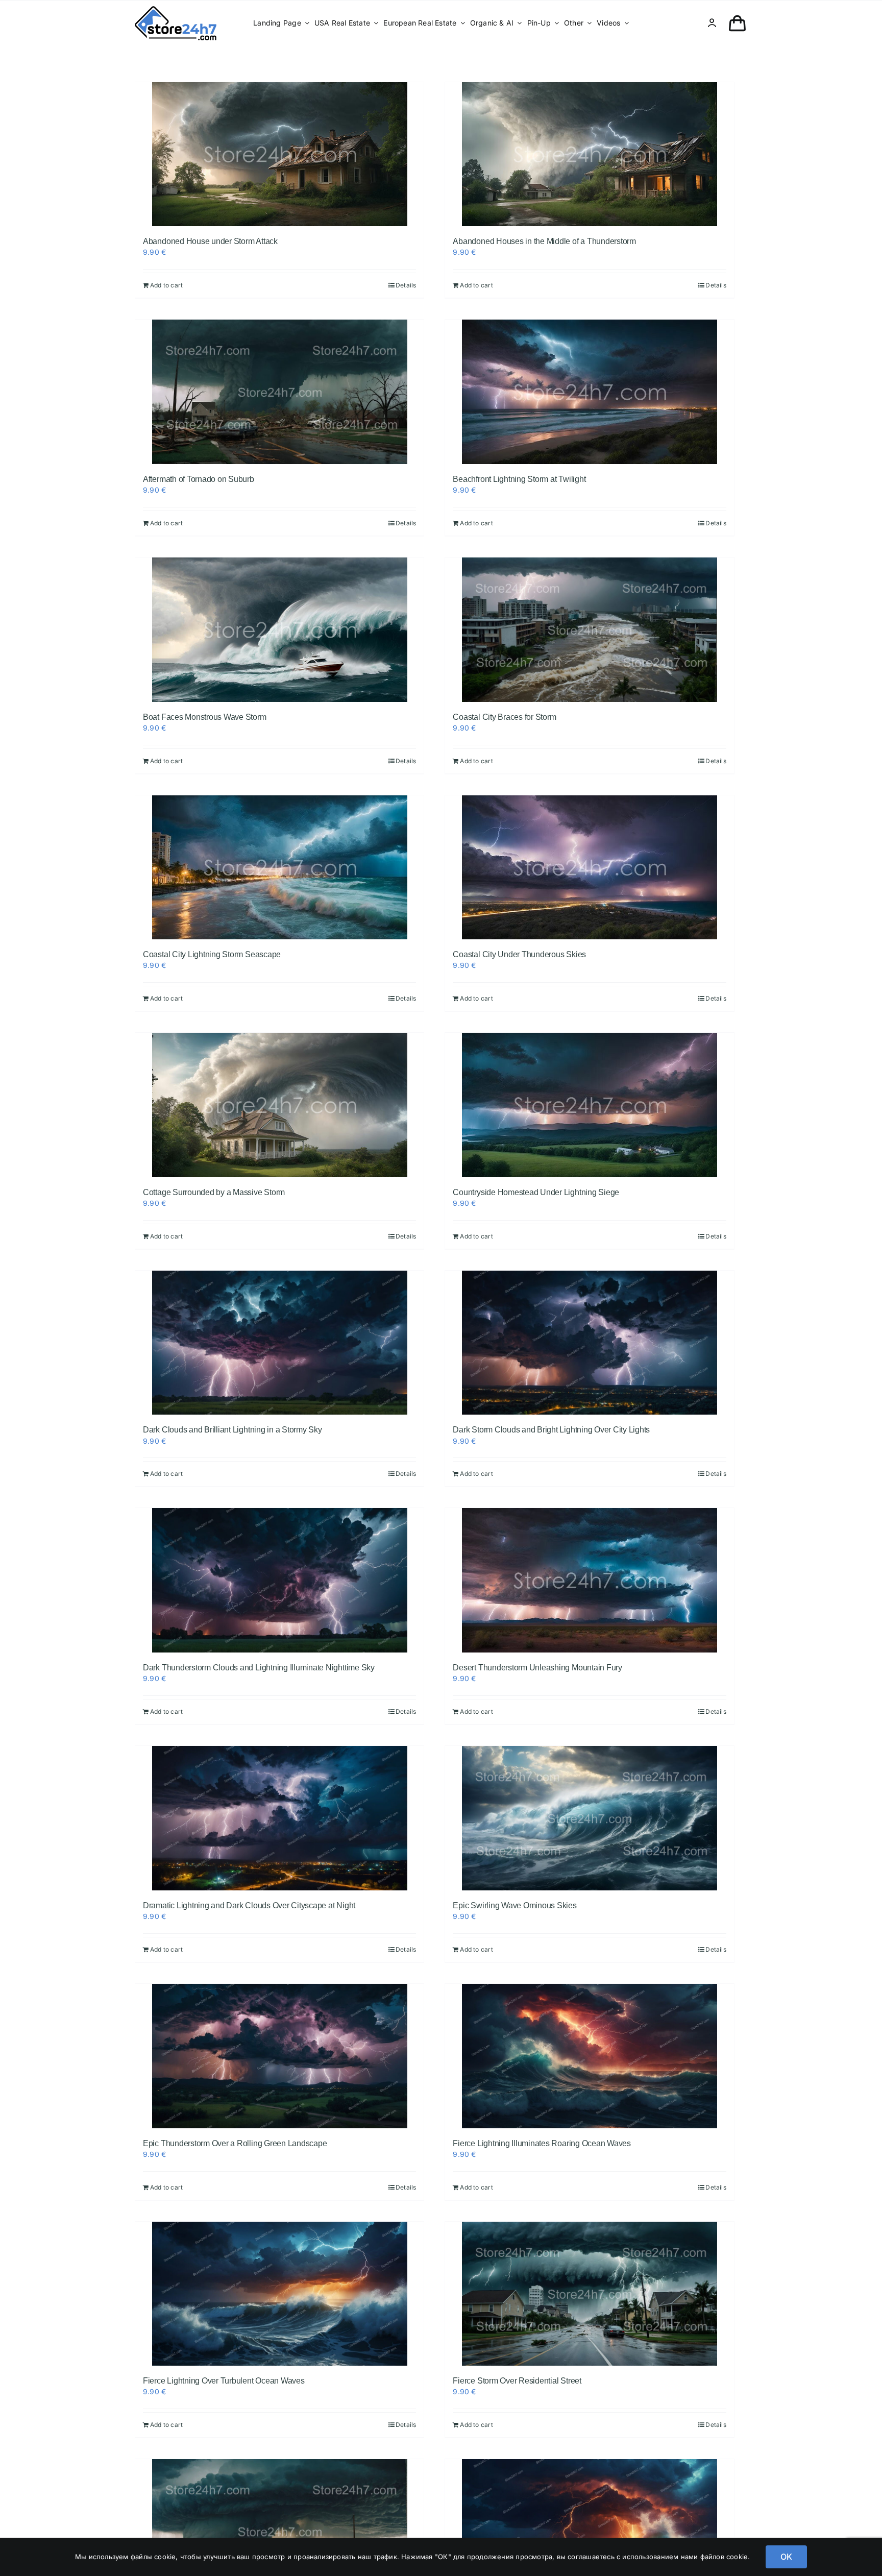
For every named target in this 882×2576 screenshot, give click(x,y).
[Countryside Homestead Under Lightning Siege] (589, 1105)
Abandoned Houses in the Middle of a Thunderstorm (544, 241)
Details (406, 285)
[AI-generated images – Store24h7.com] (176, 9)
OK (786, 2557)
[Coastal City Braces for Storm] (589, 630)
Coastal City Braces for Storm (504, 717)
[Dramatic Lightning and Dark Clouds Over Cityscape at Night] (279, 1818)
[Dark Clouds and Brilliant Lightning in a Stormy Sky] (279, 1343)
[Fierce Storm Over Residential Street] (589, 2294)
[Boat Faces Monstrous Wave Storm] (279, 630)
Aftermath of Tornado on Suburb (199, 479)
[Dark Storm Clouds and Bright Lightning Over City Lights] (589, 1343)
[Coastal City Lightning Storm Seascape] (279, 868)
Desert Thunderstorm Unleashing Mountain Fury (537, 1668)
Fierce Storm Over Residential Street (517, 2381)
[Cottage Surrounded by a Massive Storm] (279, 1105)
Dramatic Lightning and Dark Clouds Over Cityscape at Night (249, 1905)
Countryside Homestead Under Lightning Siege (536, 1192)
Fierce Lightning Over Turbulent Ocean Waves (224, 2381)
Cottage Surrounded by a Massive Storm (214, 1192)
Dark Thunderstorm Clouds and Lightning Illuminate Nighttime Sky (259, 1668)
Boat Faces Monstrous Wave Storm (205, 717)
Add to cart (166, 285)
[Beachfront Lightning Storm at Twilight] (589, 392)
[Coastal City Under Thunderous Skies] (589, 868)
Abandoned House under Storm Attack (210, 241)
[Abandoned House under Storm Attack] (279, 154)
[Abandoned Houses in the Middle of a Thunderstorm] (589, 154)
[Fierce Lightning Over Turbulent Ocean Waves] (279, 2294)
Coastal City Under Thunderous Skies (519, 954)
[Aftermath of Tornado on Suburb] (279, 392)
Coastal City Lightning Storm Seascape (212, 954)
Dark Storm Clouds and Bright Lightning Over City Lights (551, 1430)
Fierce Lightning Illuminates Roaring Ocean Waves (542, 2143)
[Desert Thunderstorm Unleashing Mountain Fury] (589, 1580)
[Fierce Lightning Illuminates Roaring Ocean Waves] (589, 2056)
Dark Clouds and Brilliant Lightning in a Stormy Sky (232, 1430)
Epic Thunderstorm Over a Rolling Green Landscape (235, 2143)
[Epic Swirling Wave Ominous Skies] (589, 1818)
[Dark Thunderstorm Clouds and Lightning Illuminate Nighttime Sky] (279, 1580)
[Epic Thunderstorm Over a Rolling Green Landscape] (279, 2056)
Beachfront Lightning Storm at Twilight (519, 479)
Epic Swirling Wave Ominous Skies (514, 1905)
